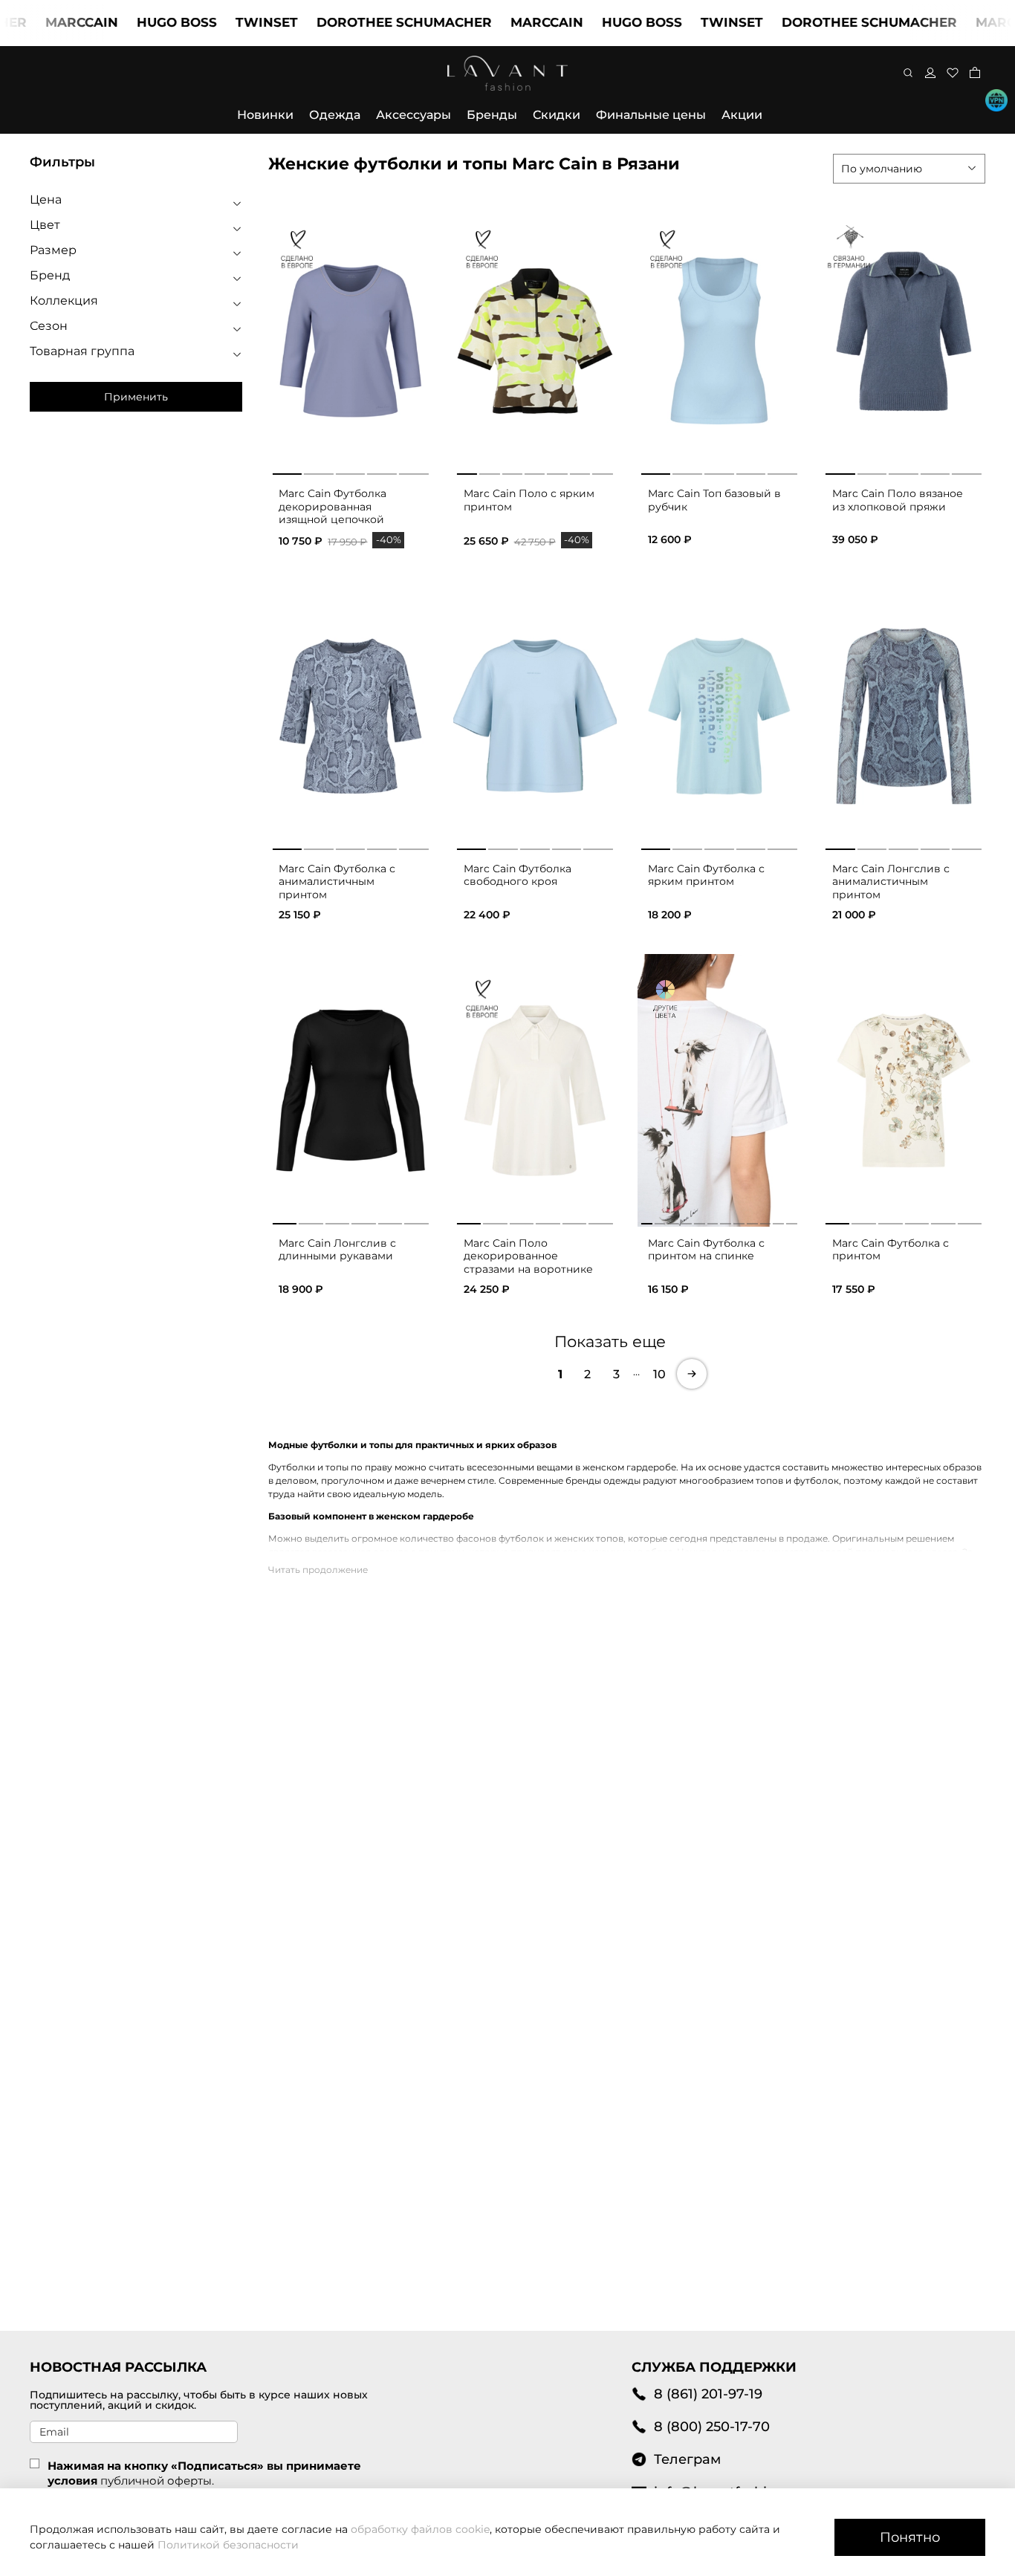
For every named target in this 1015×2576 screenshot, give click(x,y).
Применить (136, 397)
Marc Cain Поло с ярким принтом (529, 500)
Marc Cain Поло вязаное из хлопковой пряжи (898, 500)
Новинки (265, 115)
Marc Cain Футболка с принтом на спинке (706, 1250)
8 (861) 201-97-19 (708, 2394)
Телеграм (687, 2459)
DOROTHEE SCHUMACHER (362, 22)
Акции (742, 115)
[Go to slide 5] (414, 471)
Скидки (557, 115)
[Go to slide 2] (319, 471)
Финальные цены (651, 115)
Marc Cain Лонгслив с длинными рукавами (337, 1250)
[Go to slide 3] (351, 471)
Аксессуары (414, 115)
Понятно (910, 2537)
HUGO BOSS (134, 22)
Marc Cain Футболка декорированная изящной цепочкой (333, 506)
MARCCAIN (39, 22)
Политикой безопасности (228, 2545)
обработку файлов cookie (420, 2529)
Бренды (492, 115)
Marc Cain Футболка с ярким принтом (706, 875)
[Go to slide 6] (580, 471)
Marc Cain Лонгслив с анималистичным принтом (891, 882)
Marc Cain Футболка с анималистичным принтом (337, 882)
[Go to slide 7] (602, 471)
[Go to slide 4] (382, 471)
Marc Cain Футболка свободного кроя (518, 875)
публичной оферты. (157, 2481)
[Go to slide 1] (287, 471)
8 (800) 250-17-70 (712, 2426)
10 (659, 1374)
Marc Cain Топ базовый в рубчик (714, 500)
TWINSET (224, 22)
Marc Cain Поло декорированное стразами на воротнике (528, 1256)
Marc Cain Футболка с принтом (891, 1250)
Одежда (335, 115)
